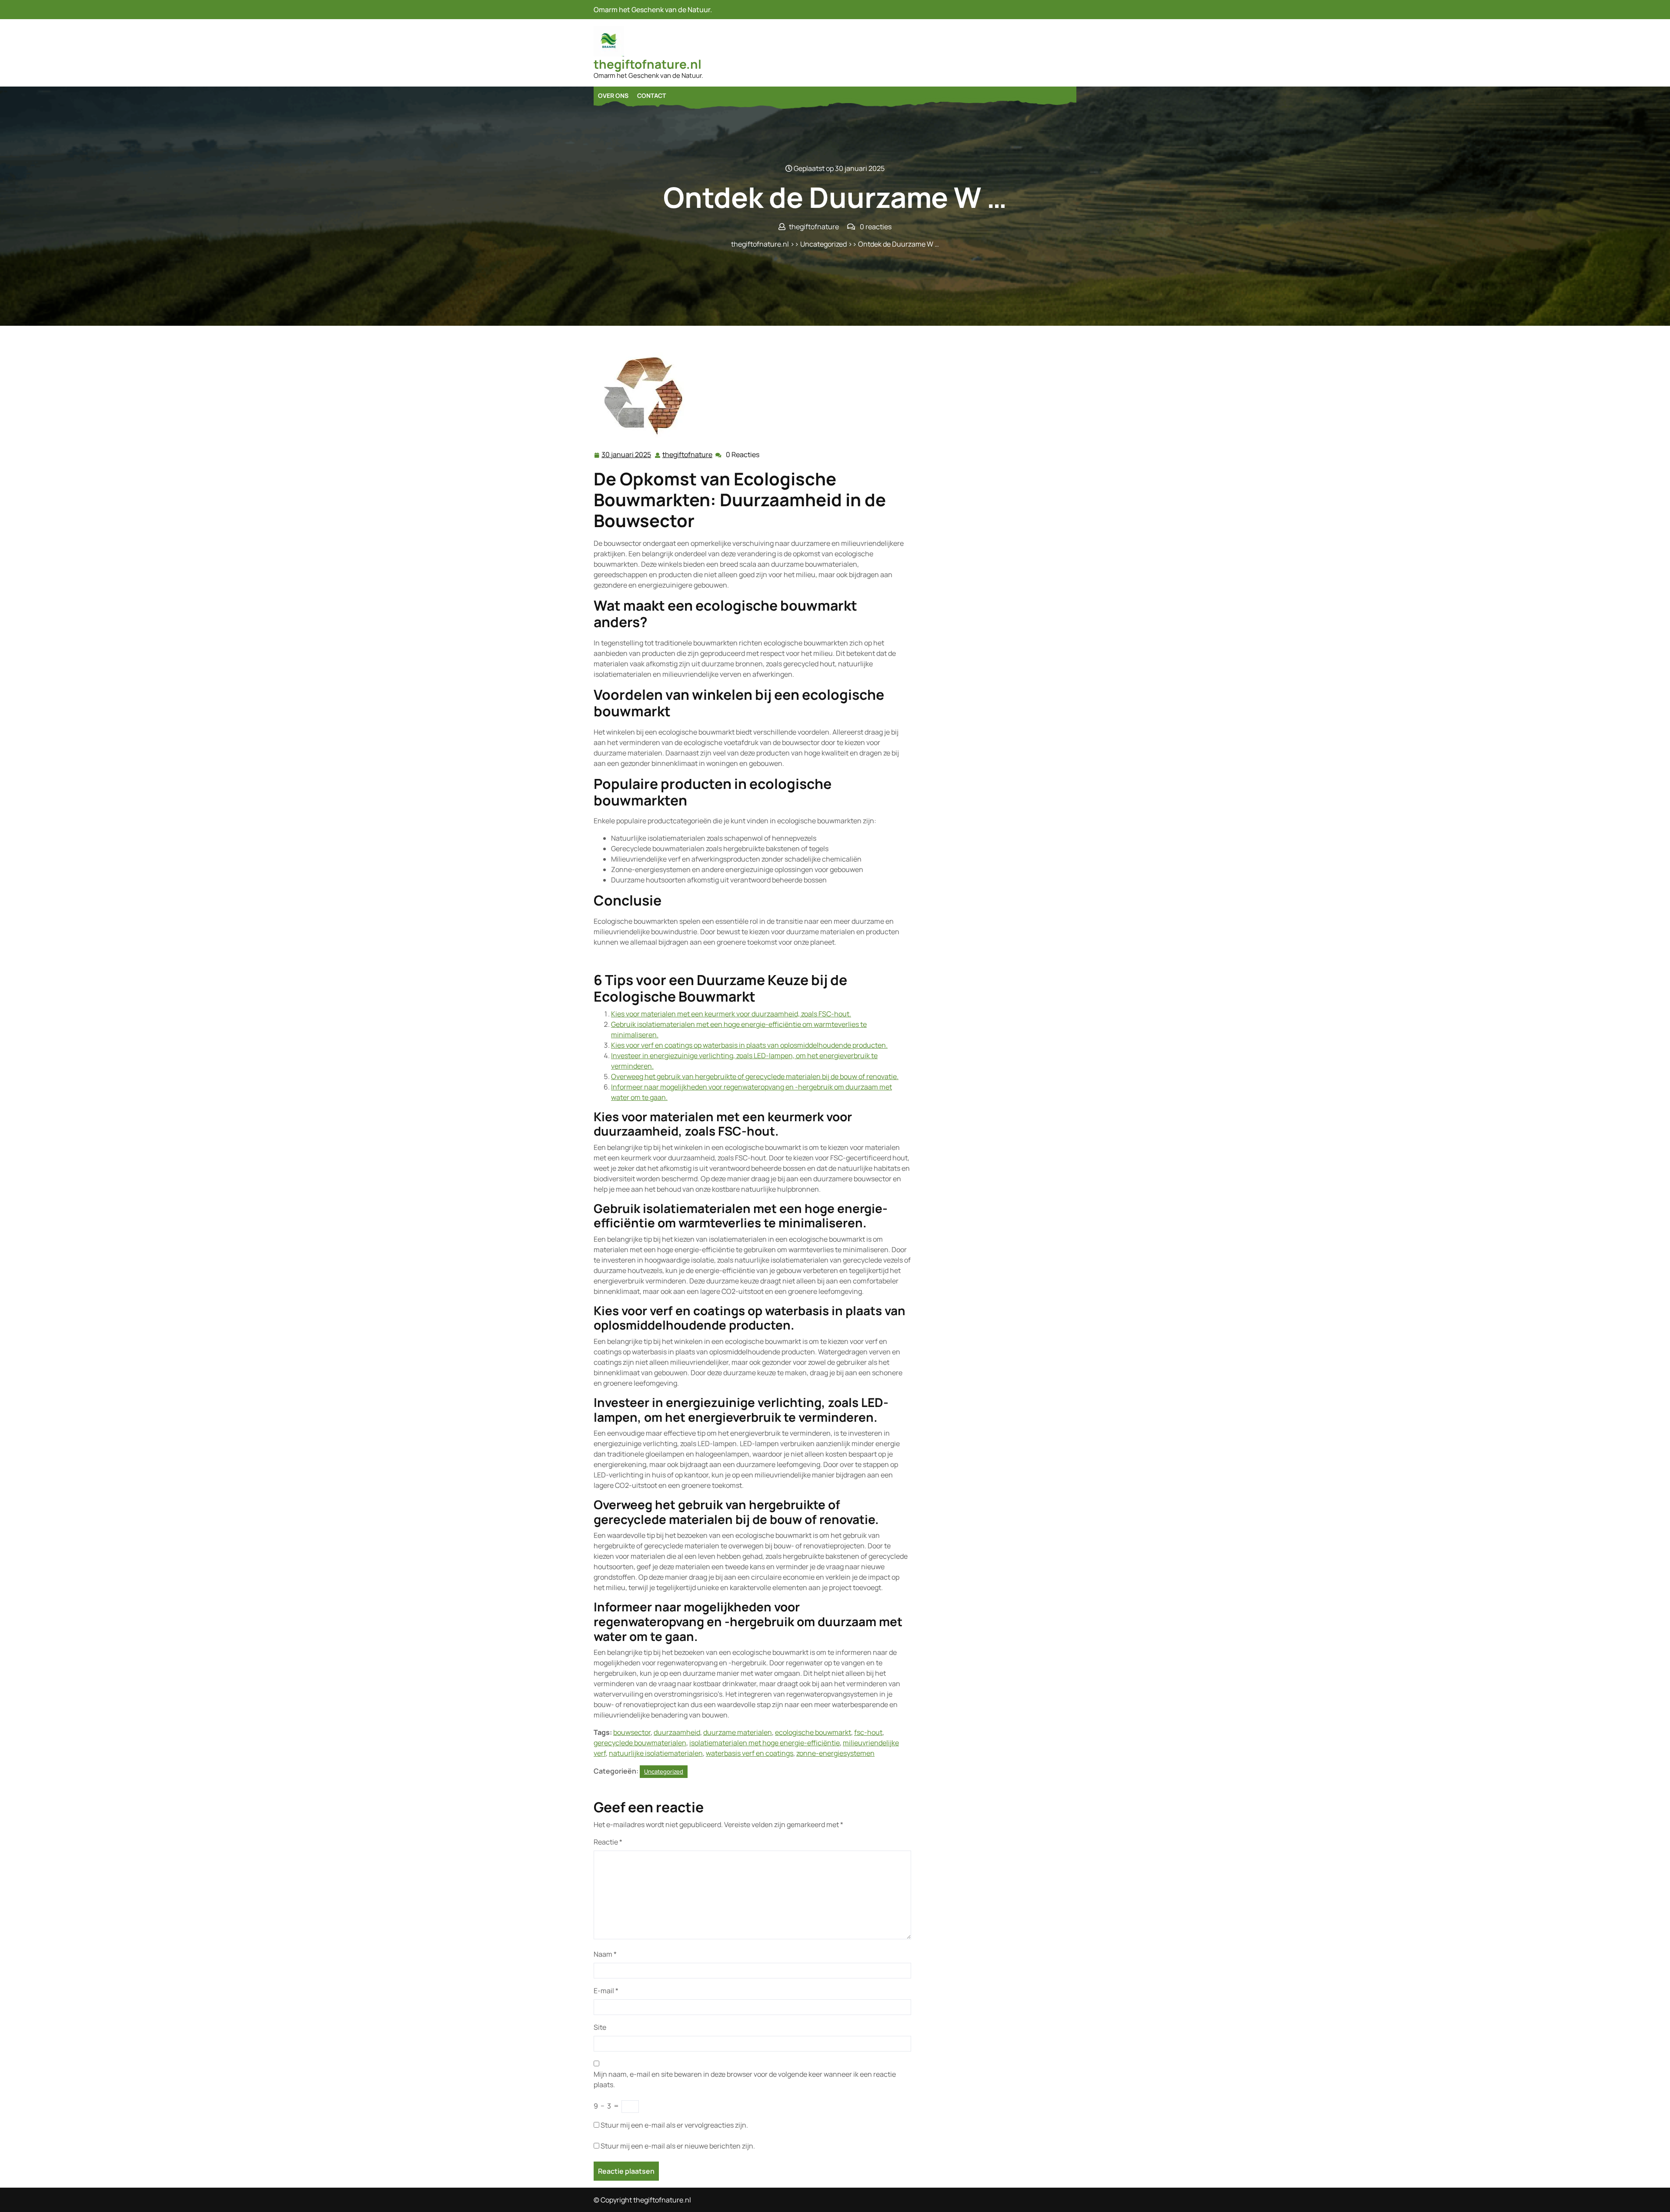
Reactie (608, 1842)
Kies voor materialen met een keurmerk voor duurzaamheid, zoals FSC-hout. (731, 1014)
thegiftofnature (688, 455)
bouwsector (632, 1732)
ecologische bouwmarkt (813, 1732)
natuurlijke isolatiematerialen (656, 1753)
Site (600, 2027)
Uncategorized (823, 244)
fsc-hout (868, 1732)
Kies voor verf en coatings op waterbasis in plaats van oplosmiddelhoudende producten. (749, 1045)
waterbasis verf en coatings (750, 1753)
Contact (651, 95)
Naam (605, 1954)
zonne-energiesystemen (835, 1753)
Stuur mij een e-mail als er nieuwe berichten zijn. (678, 2146)
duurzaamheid (677, 1732)
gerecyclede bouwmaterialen (640, 1743)
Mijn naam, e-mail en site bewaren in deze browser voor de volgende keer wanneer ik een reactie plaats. (745, 2079)
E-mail (606, 1991)
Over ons (613, 95)
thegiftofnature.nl (648, 64)
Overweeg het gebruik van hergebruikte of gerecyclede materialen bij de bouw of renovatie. (755, 1076)
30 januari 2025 (627, 455)
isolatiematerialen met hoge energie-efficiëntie (765, 1743)
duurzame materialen (738, 1732)
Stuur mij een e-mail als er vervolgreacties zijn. (674, 2125)
